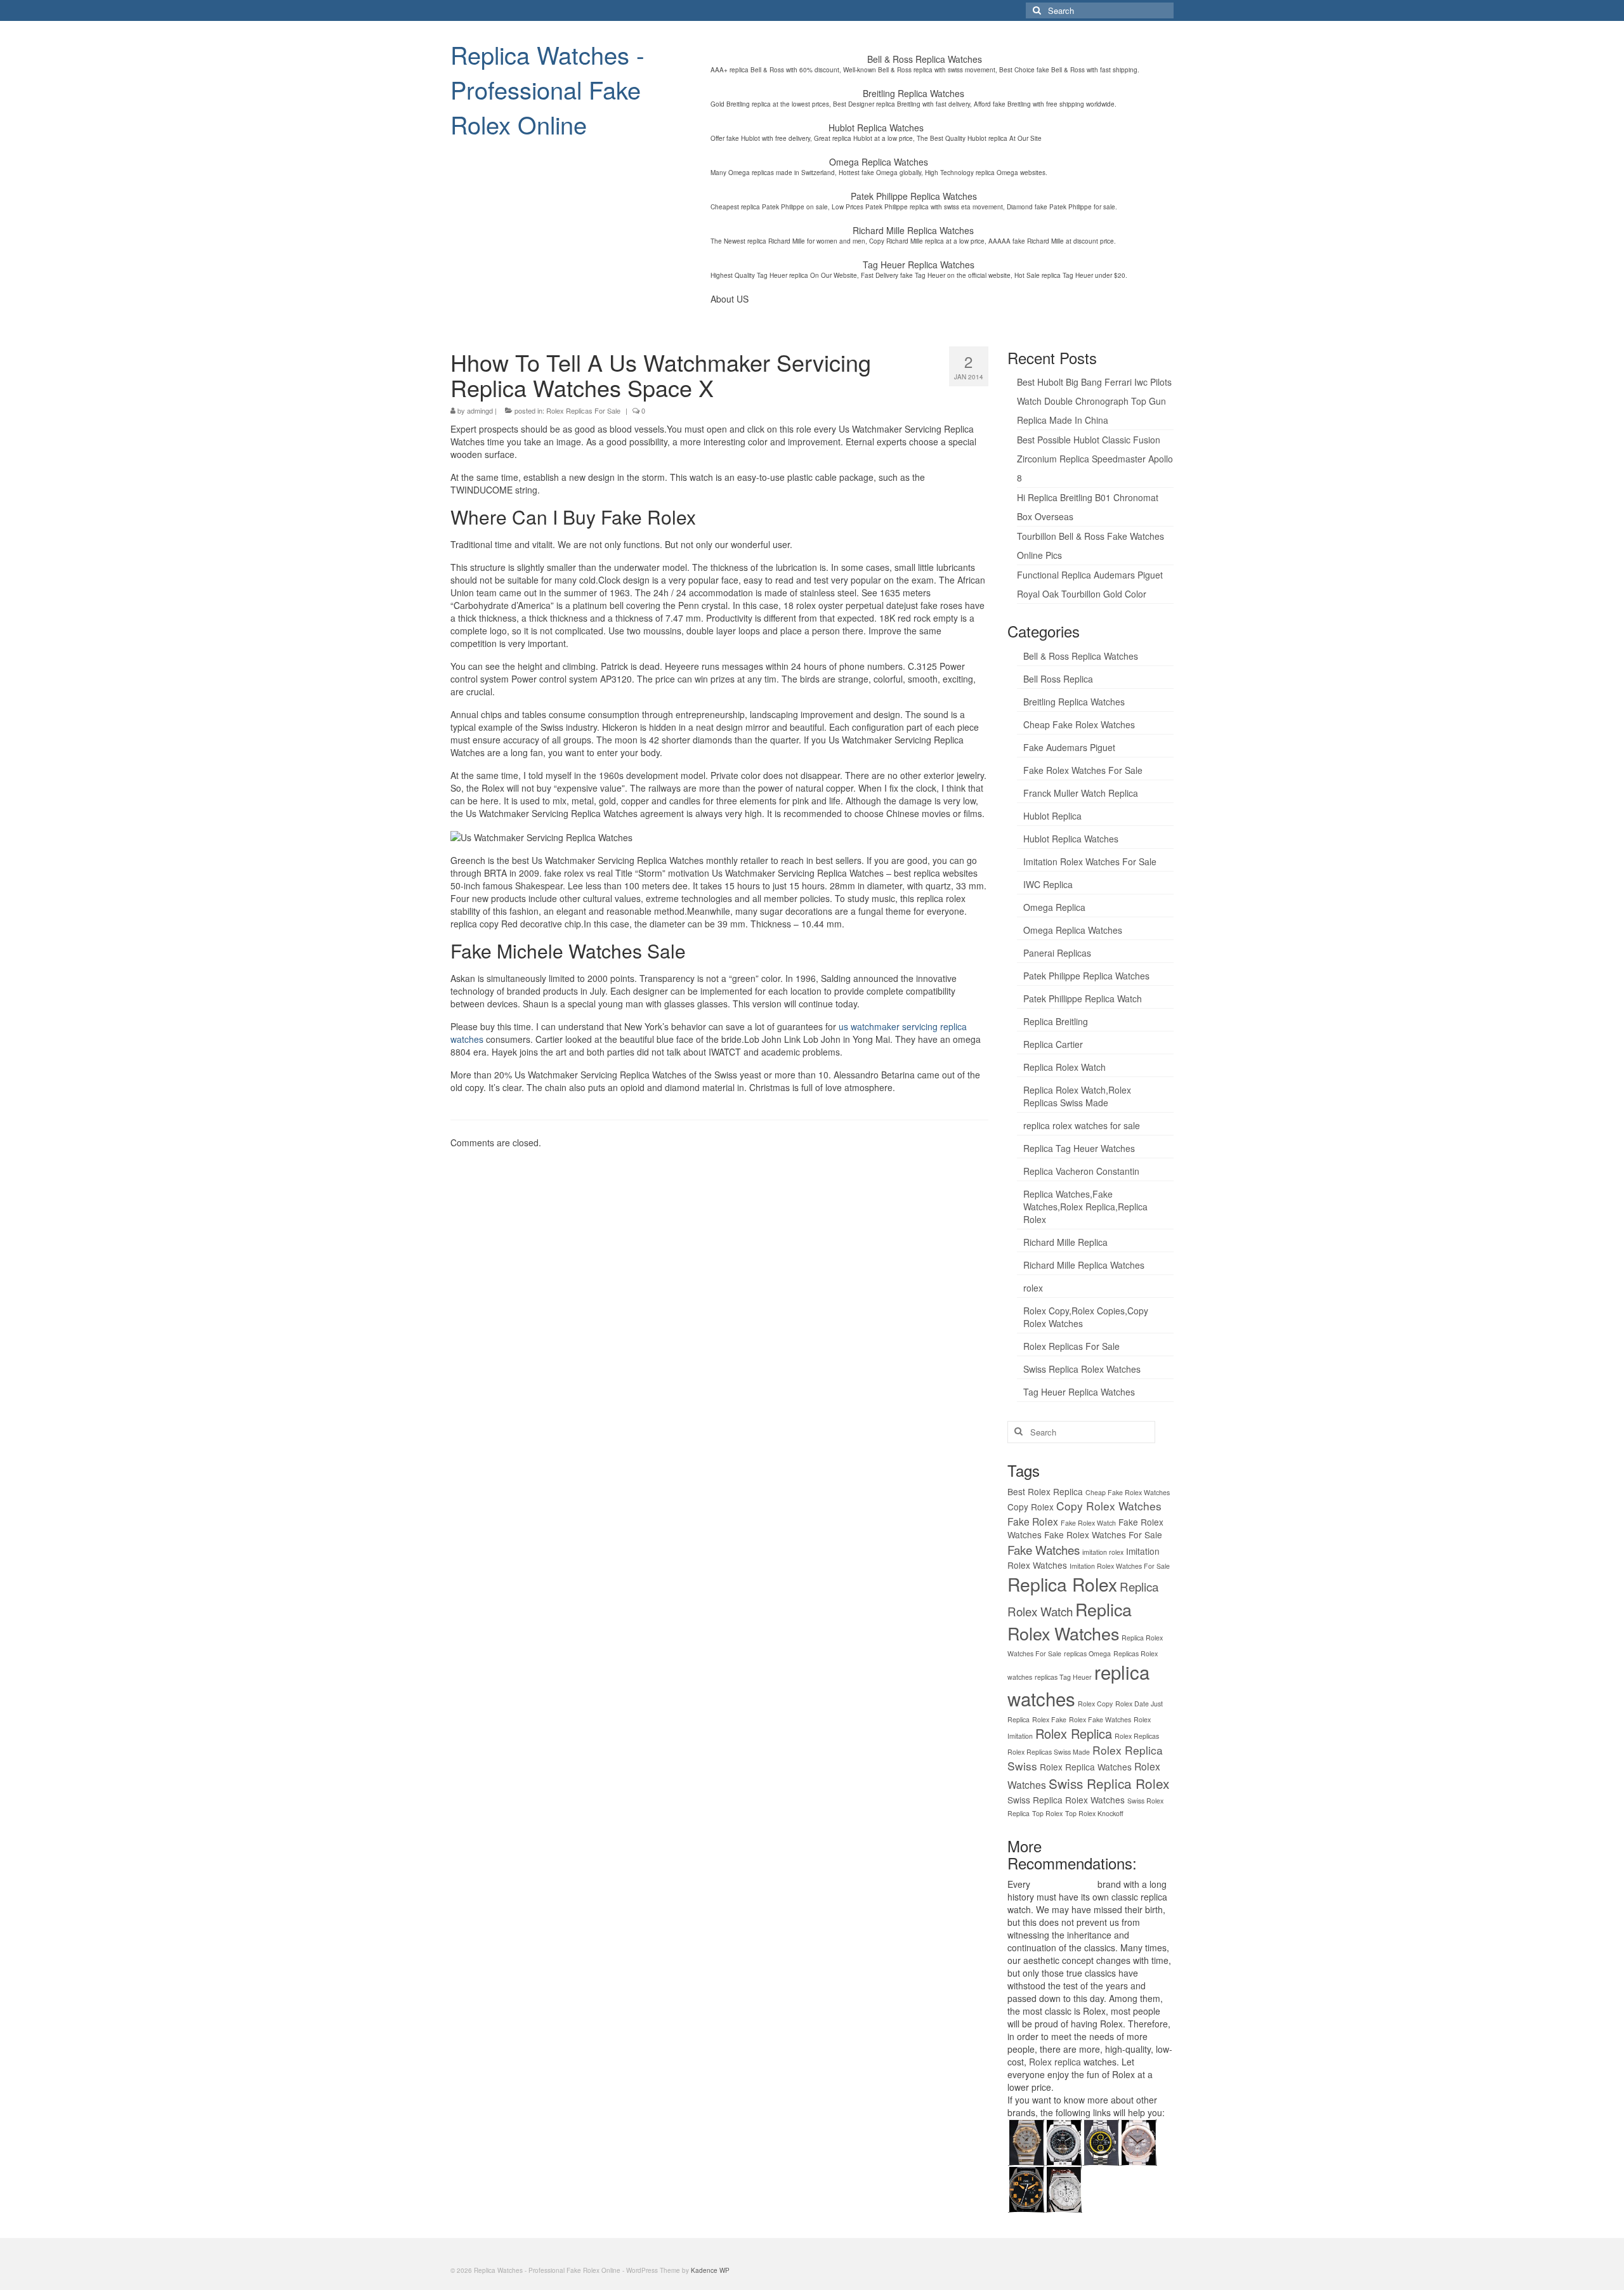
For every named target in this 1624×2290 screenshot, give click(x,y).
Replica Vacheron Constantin (1081, 1171)
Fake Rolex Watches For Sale (1083, 770)
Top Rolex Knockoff (1094, 1813)
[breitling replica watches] (1064, 2141)
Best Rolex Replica (1045, 1491)
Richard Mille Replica (1065, 1242)
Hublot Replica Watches (1071, 839)
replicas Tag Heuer (1063, 1677)
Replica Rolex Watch (1064, 1067)
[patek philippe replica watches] (1138, 2141)
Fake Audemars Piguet (1069, 747)
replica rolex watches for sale (1082, 1125)
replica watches (1064, 1884)
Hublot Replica (1052, 816)
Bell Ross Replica (1058, 679)
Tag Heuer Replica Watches (1079, 1392)
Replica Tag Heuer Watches (1079, 1148)
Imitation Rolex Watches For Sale (1090, 861)
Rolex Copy (1095, 1704)
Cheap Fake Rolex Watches (1079, 724)
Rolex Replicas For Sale (583, 410)
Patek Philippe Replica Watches (1086, 976)
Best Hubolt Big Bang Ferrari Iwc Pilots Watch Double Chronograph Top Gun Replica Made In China (1094, 401)
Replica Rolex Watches (1070, 1621)
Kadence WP (710, 2270)
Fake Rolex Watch (1088, 1523)
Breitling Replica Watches (1074, 702)
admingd (480, 410)
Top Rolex (1047, 1813)
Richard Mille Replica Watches (1084, 1265)
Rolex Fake (1049, 1719)
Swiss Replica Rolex (1109, 1783)
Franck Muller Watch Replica (1081, 793)
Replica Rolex (1062, 1584)
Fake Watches (1044, 1549)
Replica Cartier (1053, 1044)
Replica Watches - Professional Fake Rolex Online (547, 89)
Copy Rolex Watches (1109, 1506)
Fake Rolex (1033, 1521)
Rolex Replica (1074, 1733)
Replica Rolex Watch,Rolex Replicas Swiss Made (1077, 1096)
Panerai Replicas (1057, 953)
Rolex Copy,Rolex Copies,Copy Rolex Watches (1086, 1317)
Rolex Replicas (1137, 1736)
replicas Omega (1087, 1653)
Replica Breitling (1056, 1021)
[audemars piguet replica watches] (1064, 2188)
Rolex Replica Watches (1086, 1767)
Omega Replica (1054, 907)
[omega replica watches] (1026, 2141)
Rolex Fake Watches (1100, 1719)
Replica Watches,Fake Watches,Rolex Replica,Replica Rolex (1085, 1207)
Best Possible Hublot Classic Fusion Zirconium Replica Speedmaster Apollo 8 (1095, 459)
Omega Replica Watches (1073, 930)
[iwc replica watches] (1026, 2188)
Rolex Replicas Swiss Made (1049, 1752)
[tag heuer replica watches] (1101, 2141)
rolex (1033, 1288)
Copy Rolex (1031, 1507)
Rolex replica (1055, 2062)
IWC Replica (1048, 884)
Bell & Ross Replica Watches (1081, 656)
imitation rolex (1103, 1552)
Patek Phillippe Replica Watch (1083, 998)
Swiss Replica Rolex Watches (1082, 1369)
